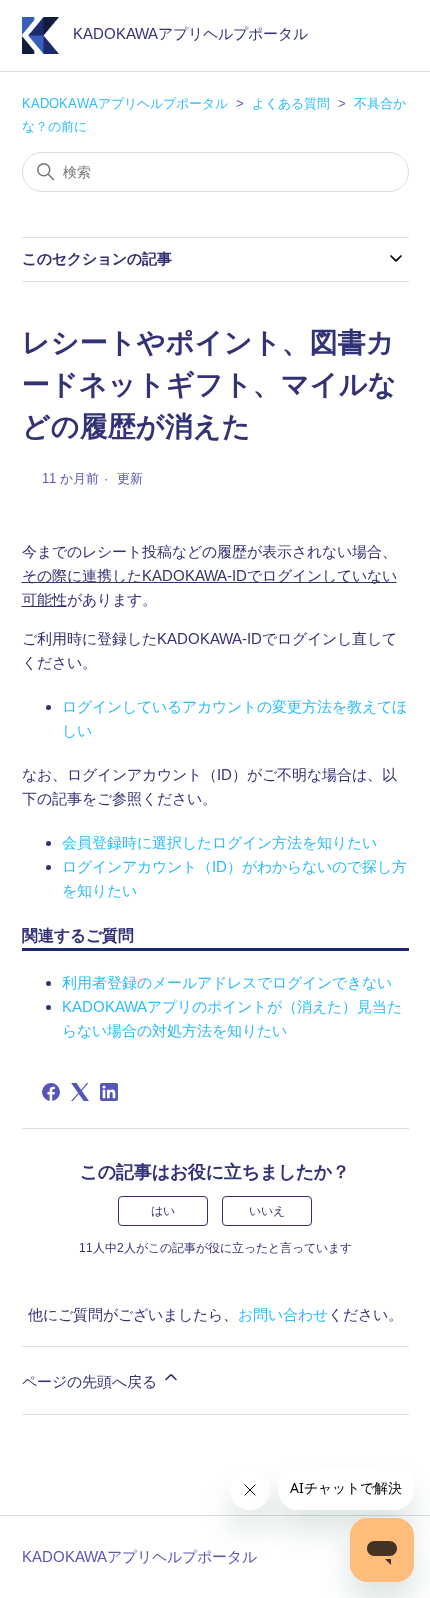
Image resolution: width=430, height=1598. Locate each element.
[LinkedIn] (109, 1092)
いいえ (267, 1211)
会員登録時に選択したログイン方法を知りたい (219, 842)
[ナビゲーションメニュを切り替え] (373, 40)
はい (163, 1211)
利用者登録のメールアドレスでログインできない (227, 982)
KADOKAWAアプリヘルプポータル (125, 103)
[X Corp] (80, 1092)
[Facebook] (51, 1092)
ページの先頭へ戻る (91, 1381)
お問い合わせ (283, 1314)
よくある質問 (291, 103)
